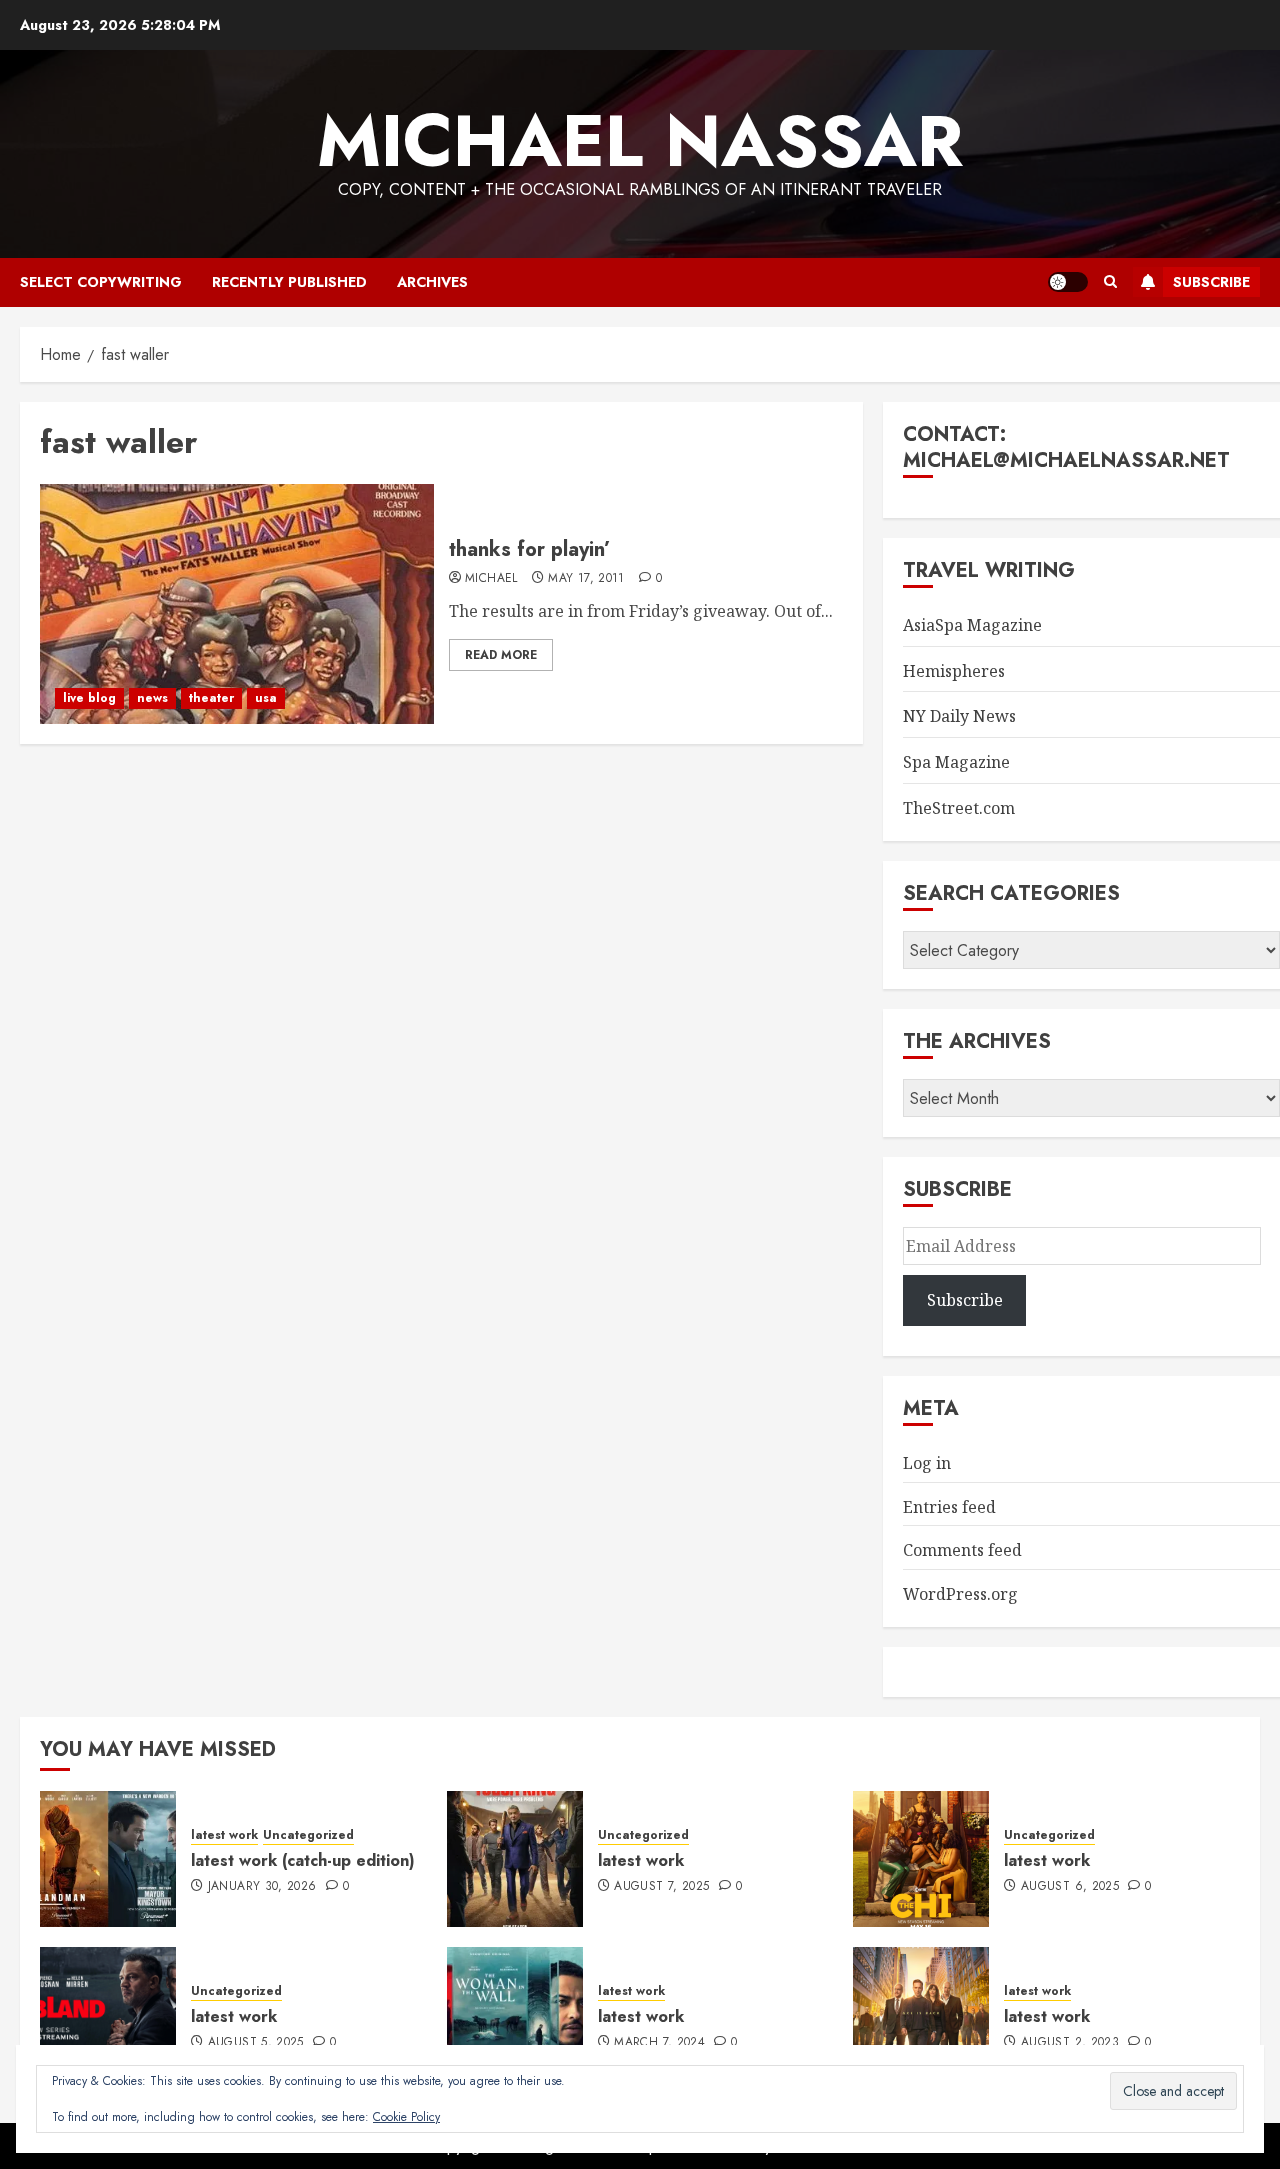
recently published (289, 282)
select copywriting (101, 282)
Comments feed (962, 1550)
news (152, 698)
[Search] (1110, 282)
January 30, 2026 (262, 1887)
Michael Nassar (640, 141)
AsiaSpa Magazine (972, 625)
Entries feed (949, 1507)
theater (211, 698)
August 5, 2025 (256, 2043)
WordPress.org (960, 1594)
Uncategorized (308, 1835)
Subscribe (1211, 282)
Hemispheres (954, 671)
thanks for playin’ (530, 549)
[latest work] (515, 1859)
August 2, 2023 (1070, 2043)
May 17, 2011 (586, 579)
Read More (501, 655)
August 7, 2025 (661, 1887)
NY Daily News (959, 716)
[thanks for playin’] (237, 604)
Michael (491, 579)
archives (432, 282)
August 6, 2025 (1070, 1887)
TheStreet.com (959, 808)
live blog (89, 698)
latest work (224, 1835)
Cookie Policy (406, 2117)
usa (266, 698)
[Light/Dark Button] (1068, 282)
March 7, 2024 (659, 2043)
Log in (927, 1463)
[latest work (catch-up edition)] (108, 1859)
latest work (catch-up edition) (303, 1860)
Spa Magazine (956, 762)
